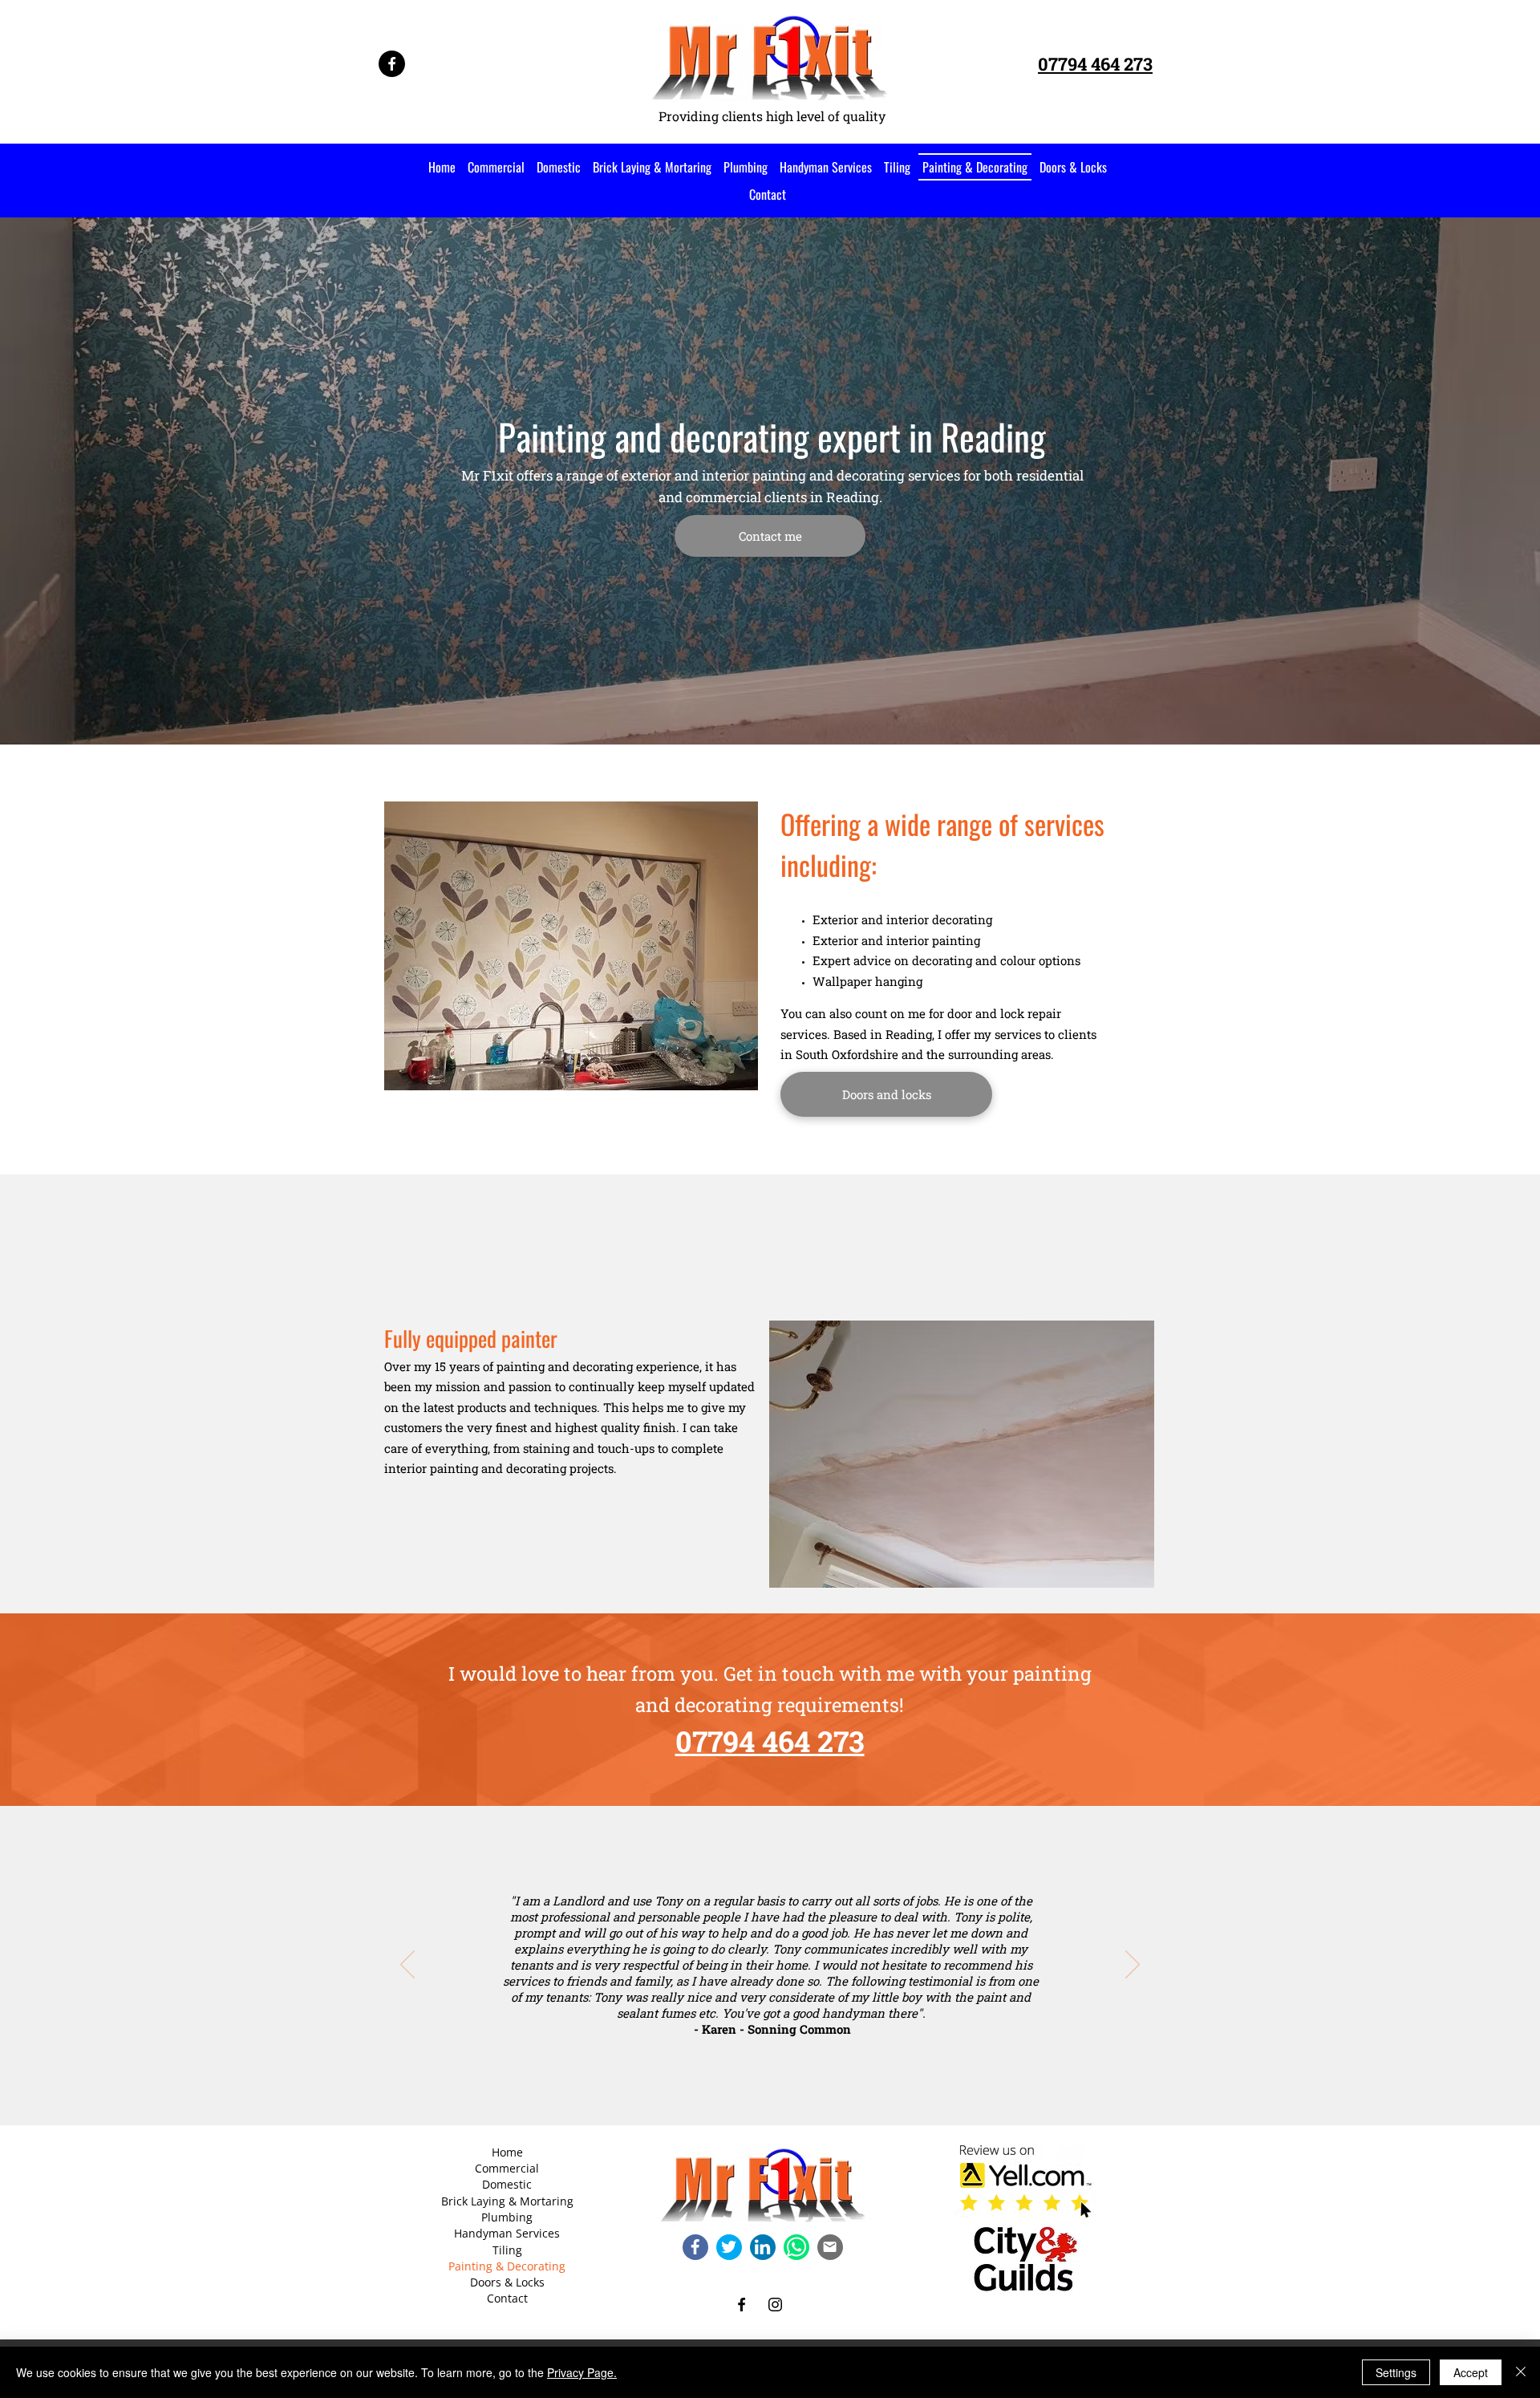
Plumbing (507, 2217)
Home (507, 2152)
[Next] (1133, 1966)
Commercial (507, 2168)
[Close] (1521, 2372)
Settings (1396, 2372)
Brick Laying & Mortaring (507, 2201)
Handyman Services (507, 2233)
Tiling (507, 2250)
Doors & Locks (507, 2282)
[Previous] (407, 1966)
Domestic (507, 2184)
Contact (507, 2298)
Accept (1471, 2372)
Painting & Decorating (507, 2266)
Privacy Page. (582, 2372)
